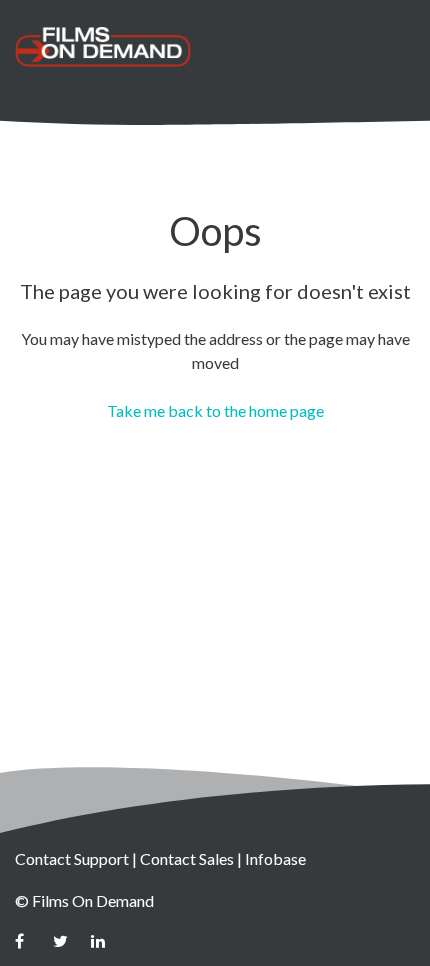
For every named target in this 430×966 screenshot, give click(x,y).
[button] (392, 44)
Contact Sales (187, 858)
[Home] (103, 47)
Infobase (275, 858)
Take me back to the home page (215, 410)
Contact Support (72, 858)
